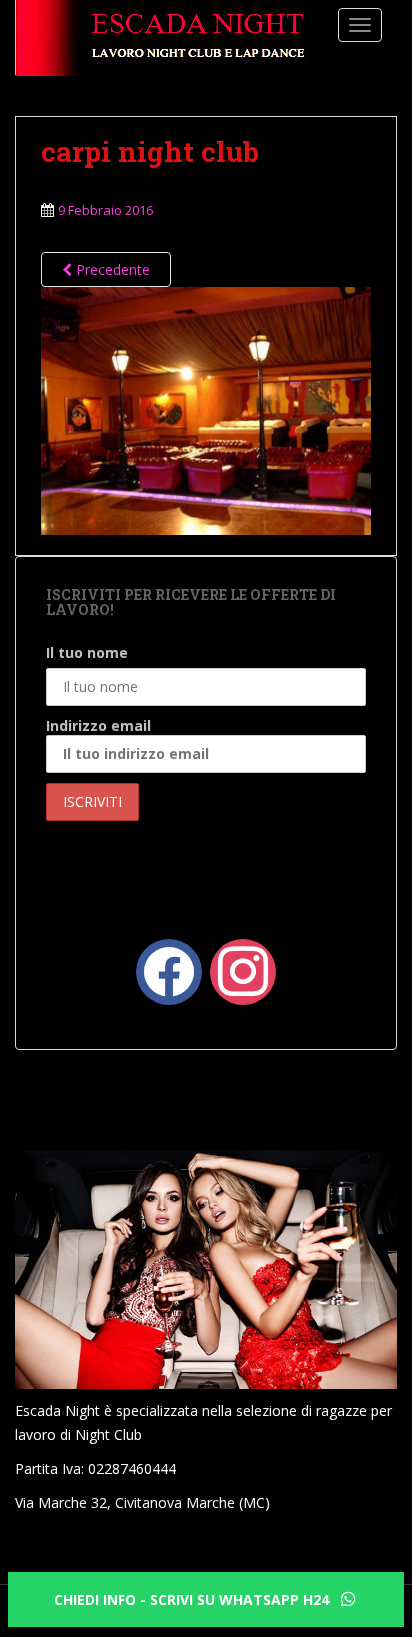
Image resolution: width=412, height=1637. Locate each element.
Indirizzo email (98, 725)
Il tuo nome (87, 652)
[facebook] (169, 969)
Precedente (111, 269)
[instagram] (243, 969)
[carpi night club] (206, 408)
